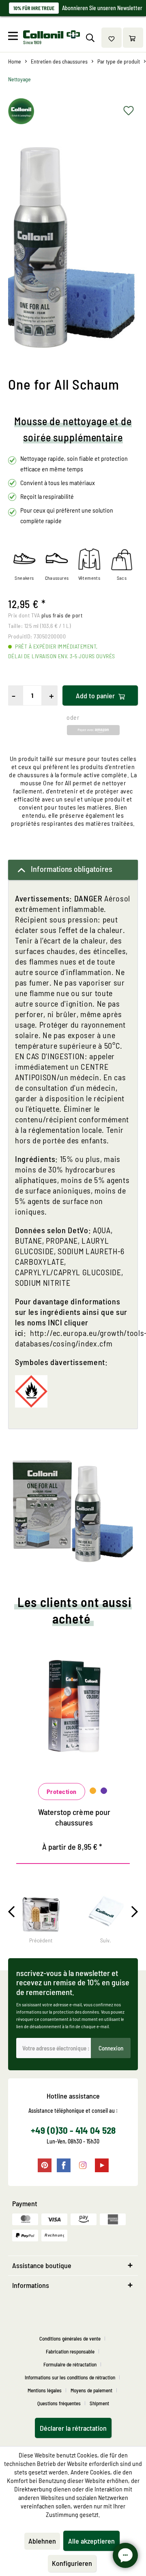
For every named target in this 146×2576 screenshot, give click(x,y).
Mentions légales (45, 2390)
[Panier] (133, 38)
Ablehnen (42, 2541)
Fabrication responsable (70, 2351)
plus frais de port (62, 615)
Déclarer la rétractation (73, 2428)
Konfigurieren (72, 2563)
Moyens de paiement (91, 2390)
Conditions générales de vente (70, 2339)
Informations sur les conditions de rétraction (70, 2377)
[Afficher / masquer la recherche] (90, 38)
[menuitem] (15, 38)
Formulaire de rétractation (70, 2364)
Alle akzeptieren (91, 2541)
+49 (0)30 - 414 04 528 (73, 2130)
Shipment (99, 2403)
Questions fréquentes (59, 2403)
